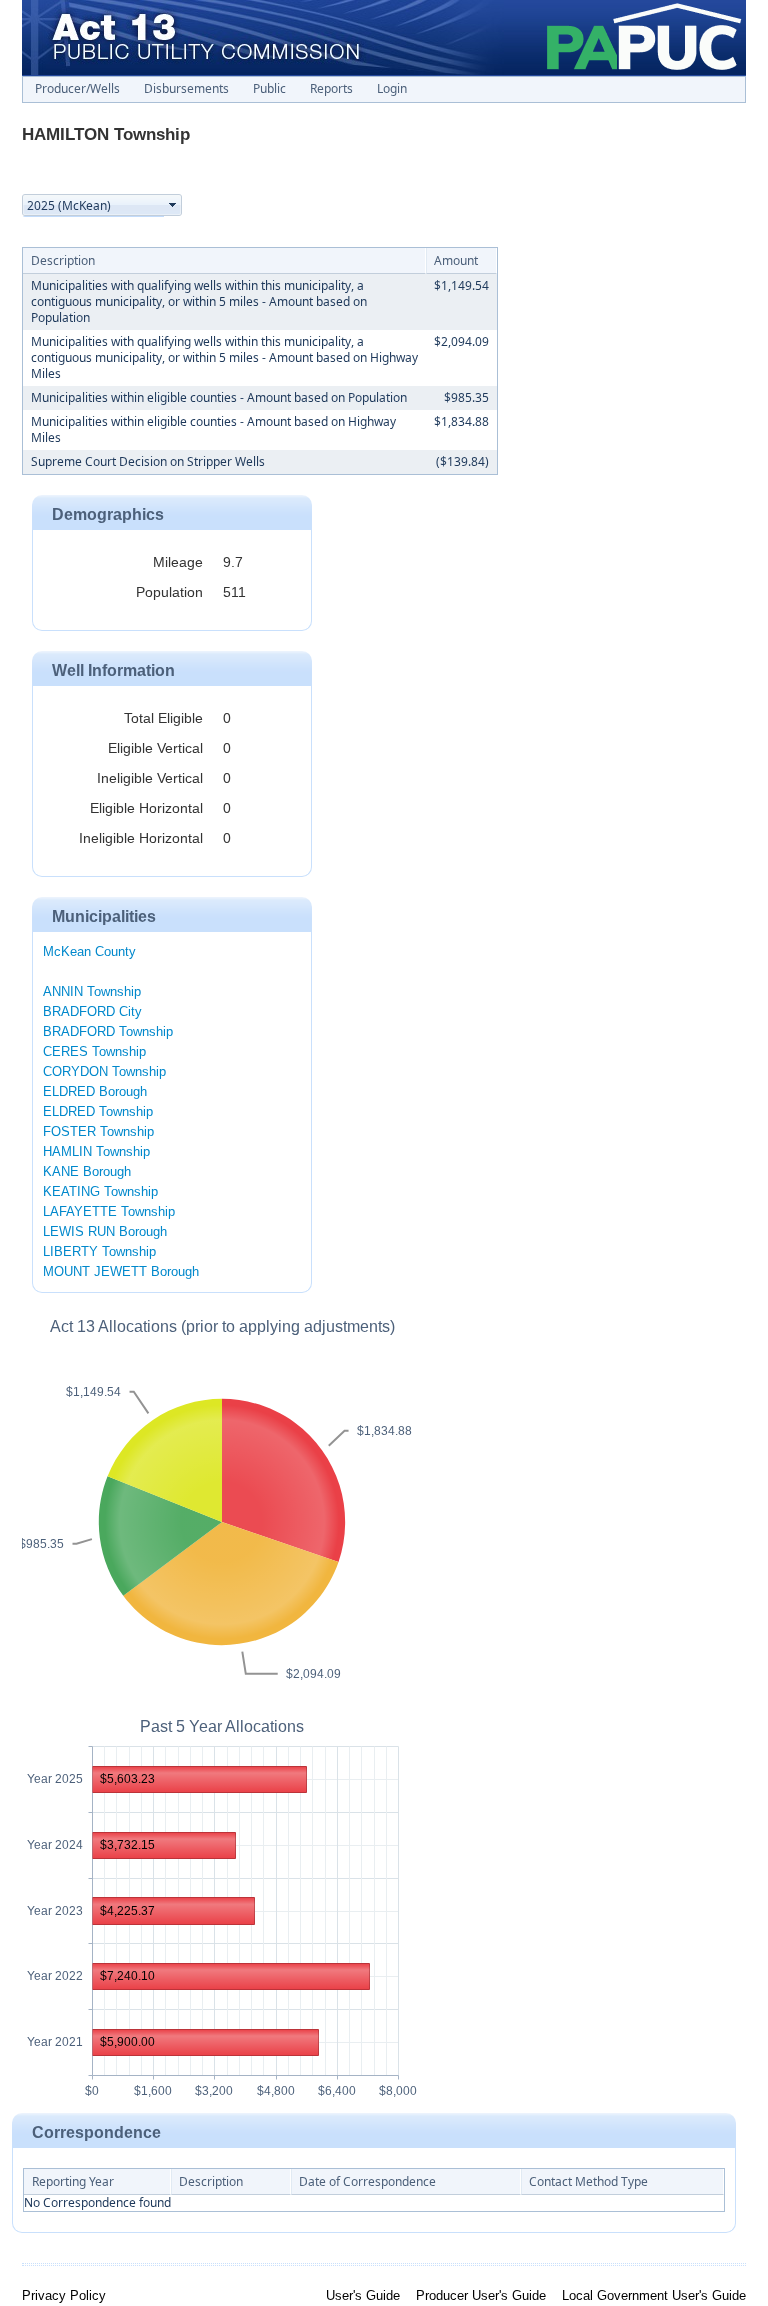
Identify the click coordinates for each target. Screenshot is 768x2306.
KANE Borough (87, 1171)
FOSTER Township (98, 1131)
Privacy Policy (64, 2295)
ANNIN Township (92, 991)
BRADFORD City (92, 1011)
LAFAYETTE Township (109, 1211)
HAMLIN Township (96, 1151)
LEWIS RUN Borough (105, 1231)
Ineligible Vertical (150, 778)
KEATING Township (100, 1191)
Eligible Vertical (155, 748)
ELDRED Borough (95, 1091)
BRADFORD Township (108, 1031)
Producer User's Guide (481, 2295)
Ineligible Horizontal (141, 838)
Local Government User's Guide (654, 2295)
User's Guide (363, 2295)
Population (169, 592)
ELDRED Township (98, 1111)
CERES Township (94, 1051)
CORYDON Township (104, 1071)
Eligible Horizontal (146, 808)
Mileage (178, 562)
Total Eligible (163, 718)
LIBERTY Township (99, 1251)
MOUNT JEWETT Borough (121, 1271)
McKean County (89, 951)
